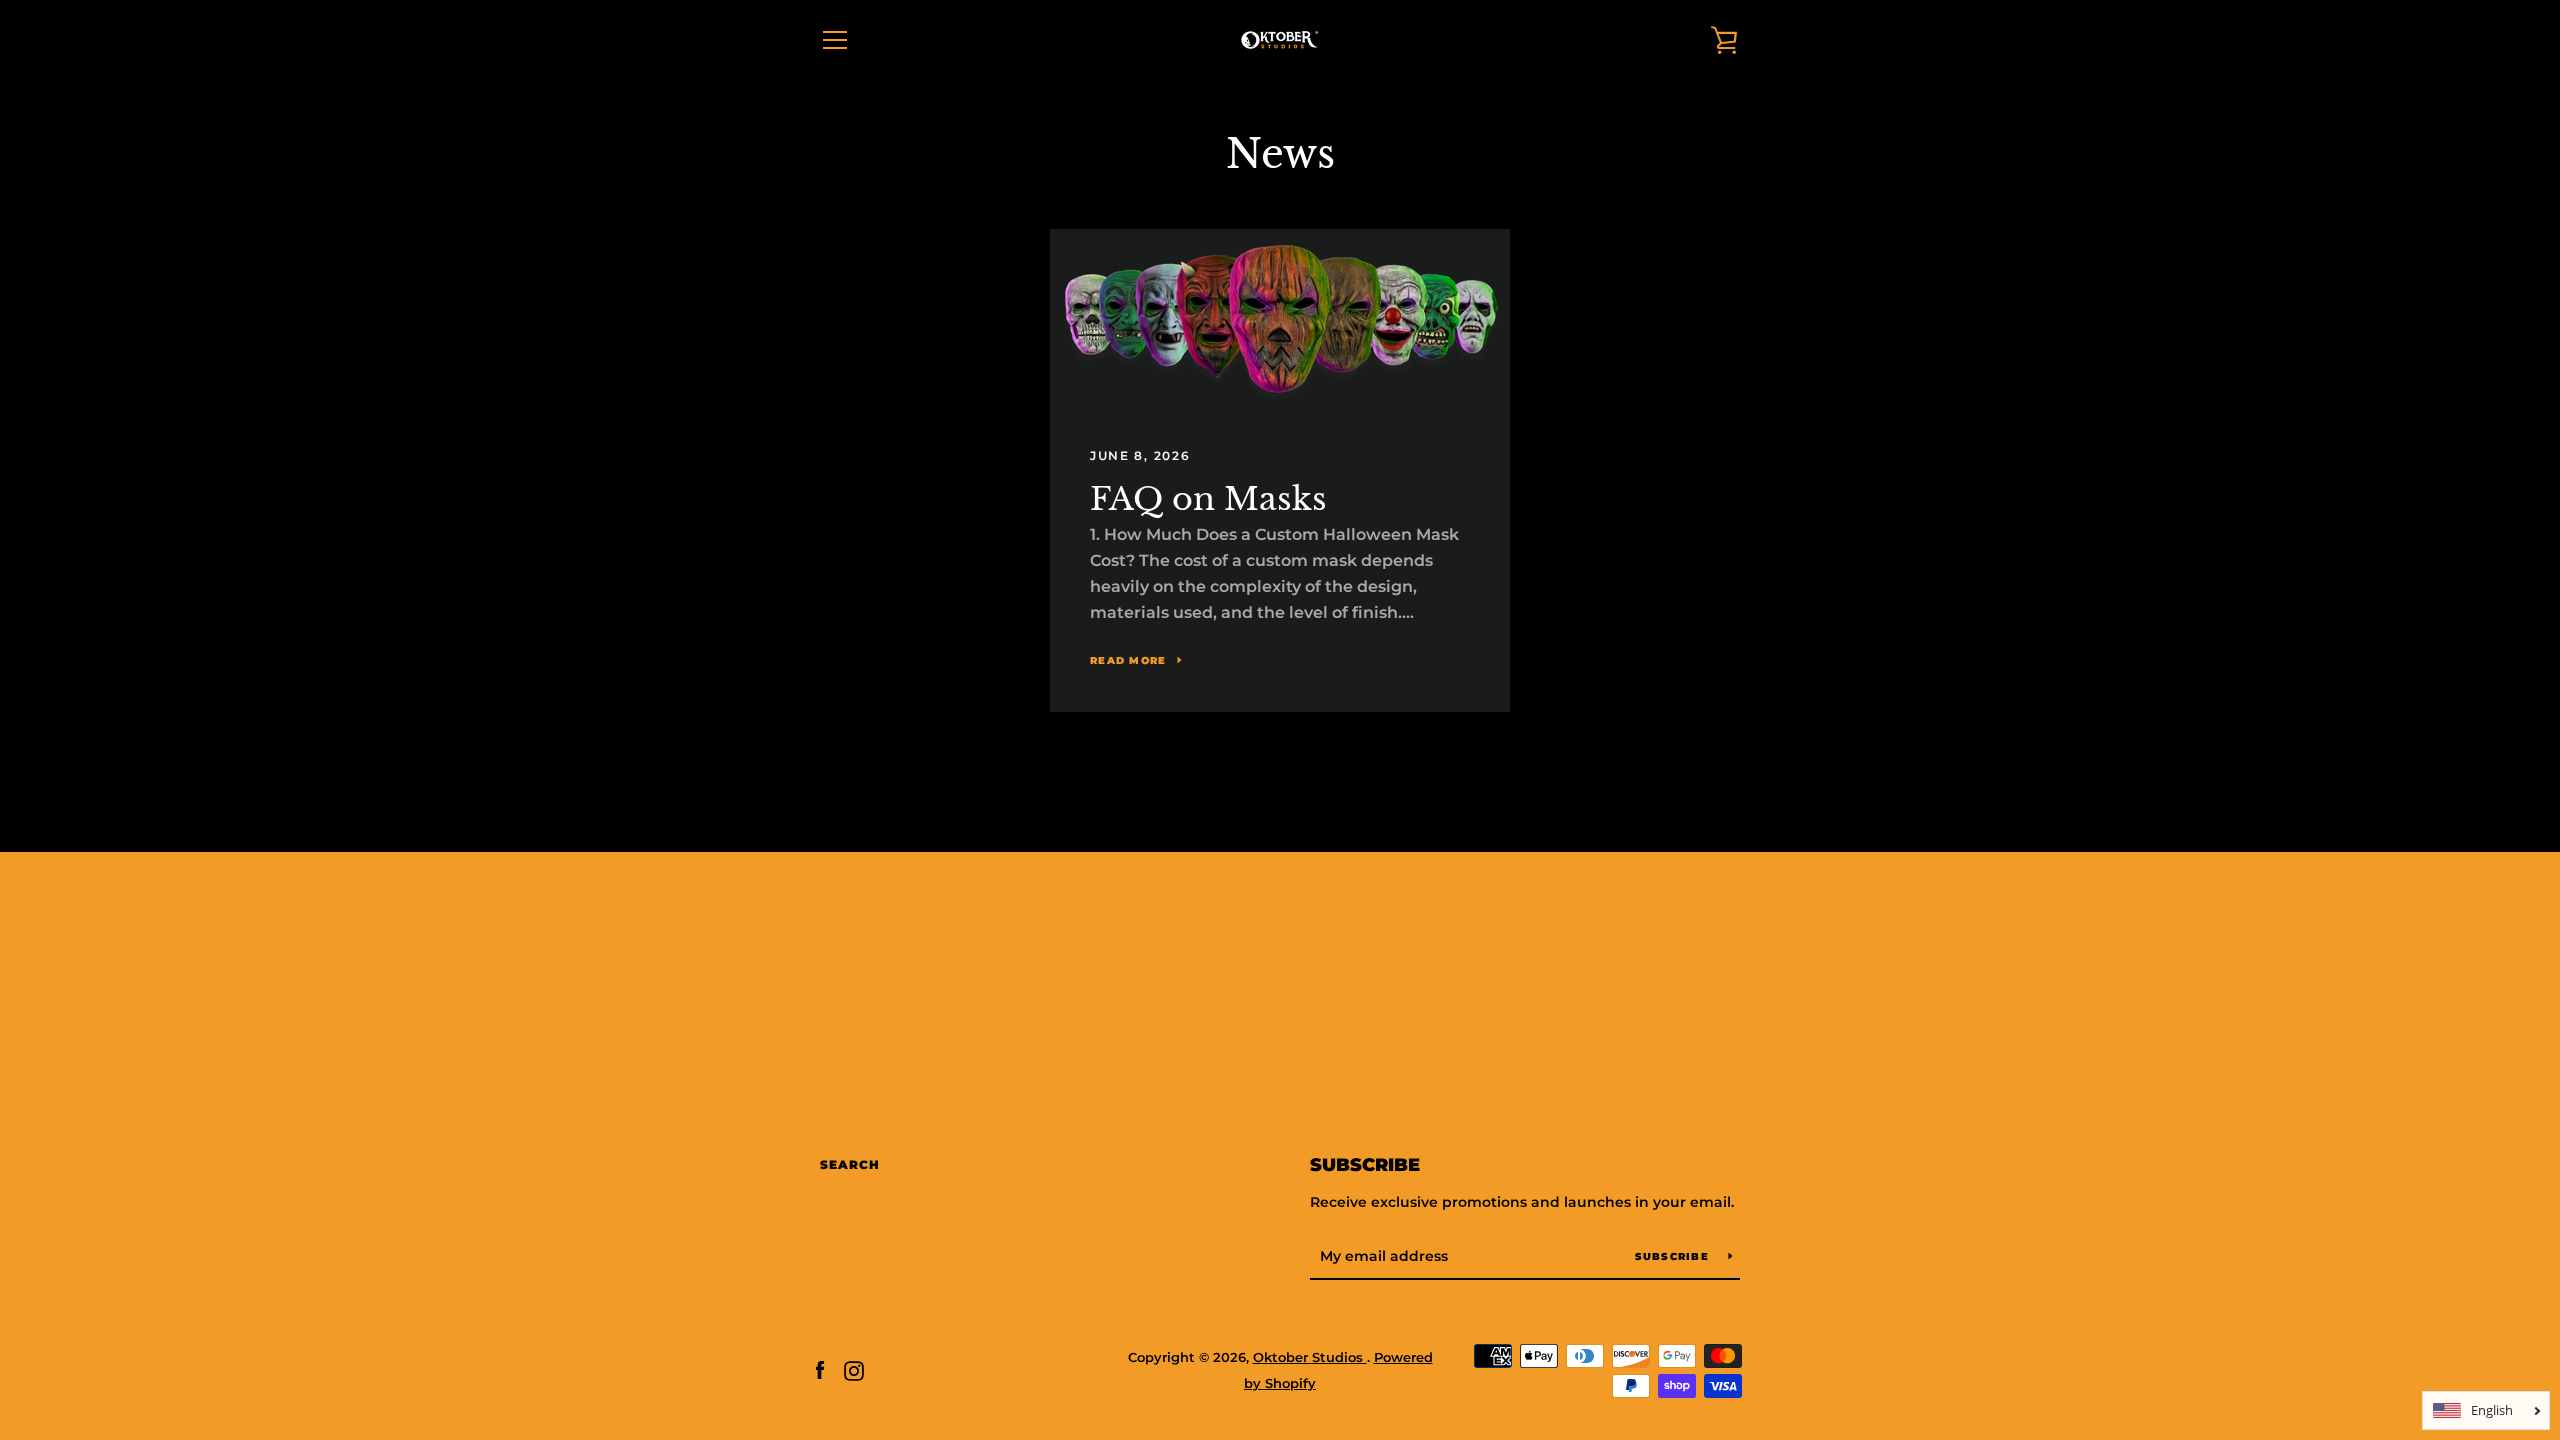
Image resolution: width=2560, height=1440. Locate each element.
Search (850, 1164)
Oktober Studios (1310, 1357)
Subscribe (1365, 1165)
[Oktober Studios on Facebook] (820, 1369)
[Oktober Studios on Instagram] (854, 1369)
